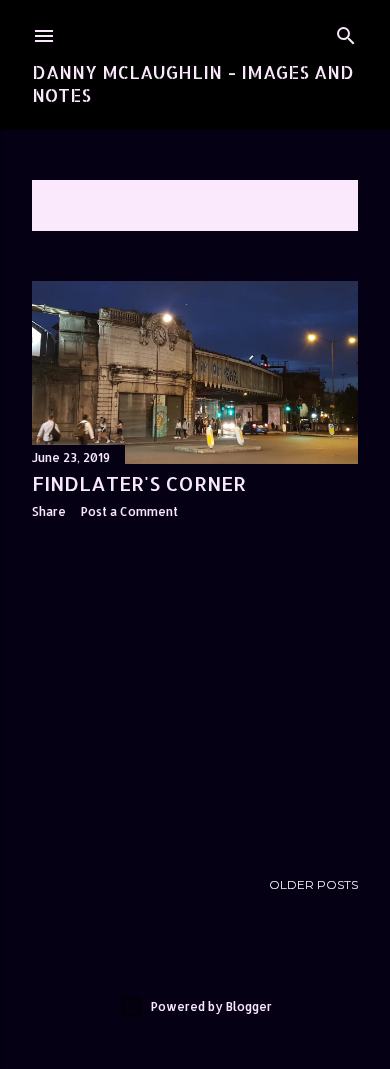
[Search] (346, 31)
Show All (304, 205)
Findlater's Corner (139, 483)
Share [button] (49, 511)
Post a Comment (129, 511)
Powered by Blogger (211, 1006)
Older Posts (313, 884)
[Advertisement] (195, 694)
